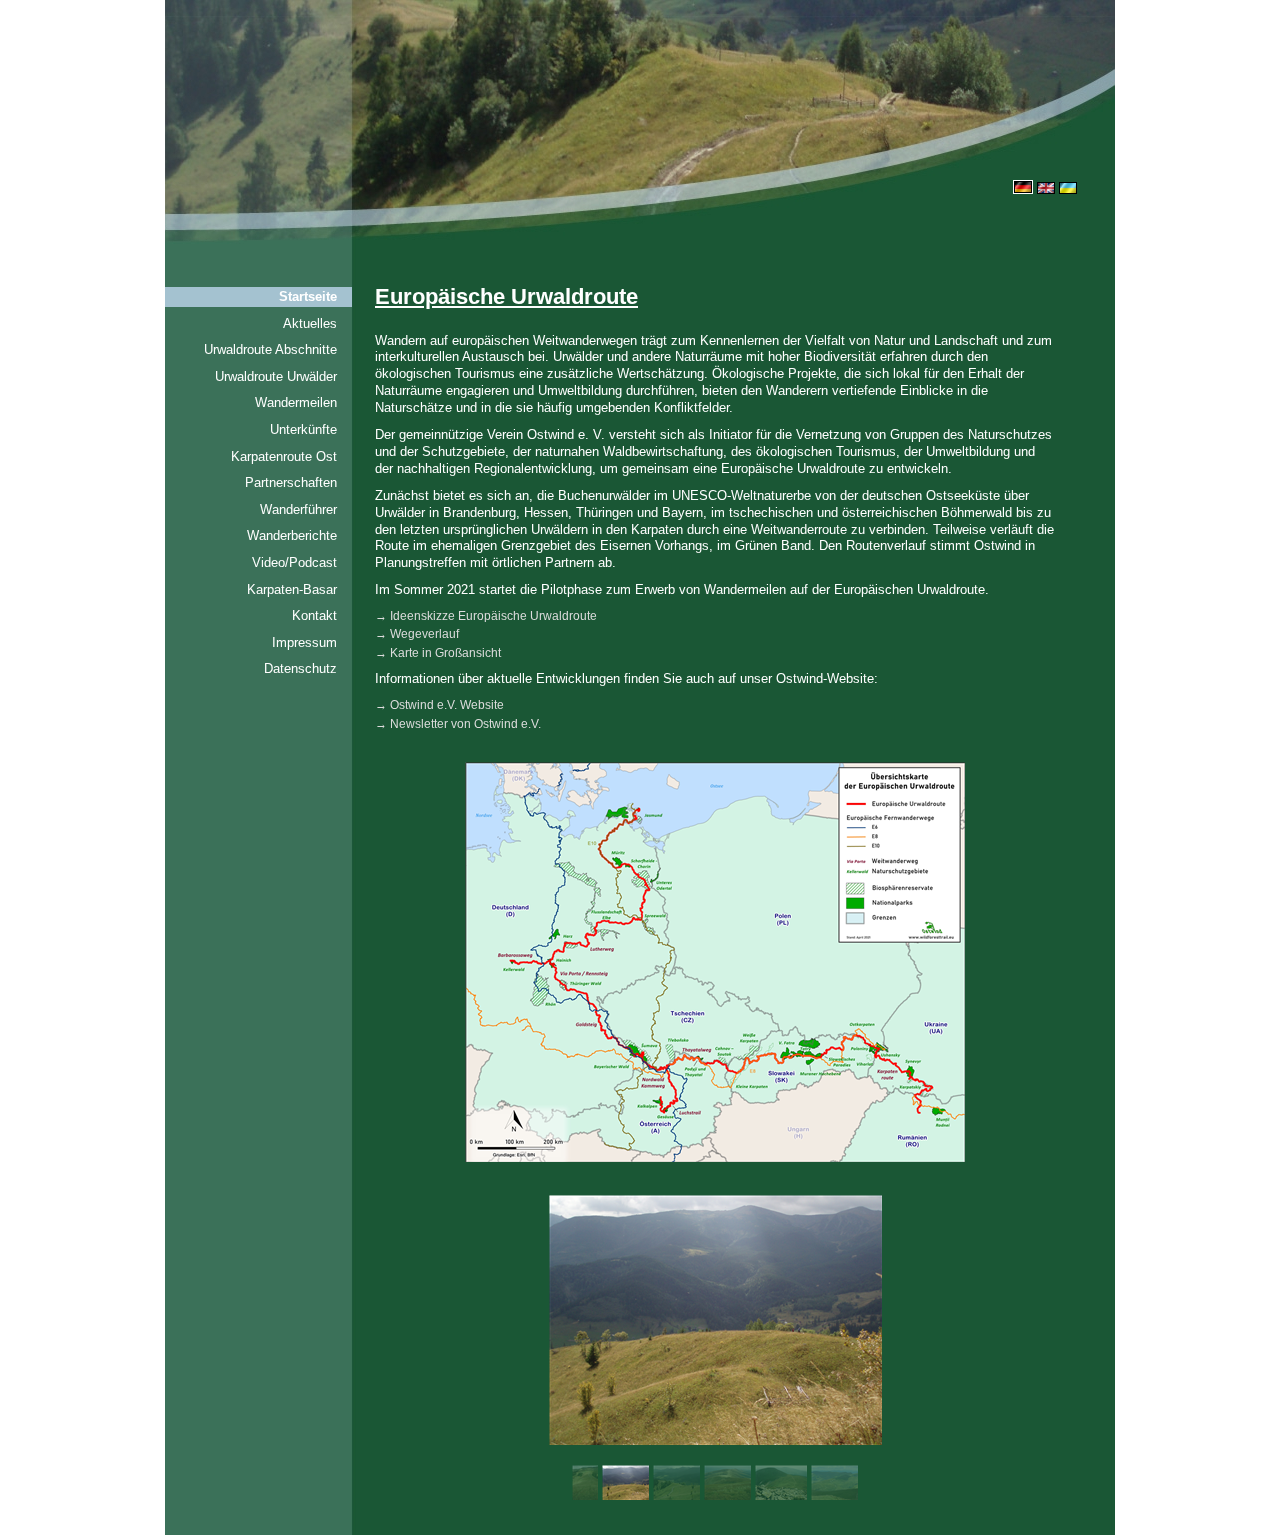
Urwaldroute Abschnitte (270, 349)
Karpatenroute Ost (284, 456)
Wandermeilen (296, 402)
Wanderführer (298, 509)
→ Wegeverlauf (417, 634)
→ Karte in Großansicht (438, 653)
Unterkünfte (303, 429)
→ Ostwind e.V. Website (439, 705)
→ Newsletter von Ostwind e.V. (458, 724)
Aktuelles (310, 323)
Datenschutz (300, 668)
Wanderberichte (292, 535)
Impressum (304, 642)
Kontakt (314, 615)
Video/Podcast (294, 562)
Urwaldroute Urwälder (276, 376)
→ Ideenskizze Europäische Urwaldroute (486, 616)
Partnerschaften (291, 482)
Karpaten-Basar (292, 589)
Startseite (308, 296)
